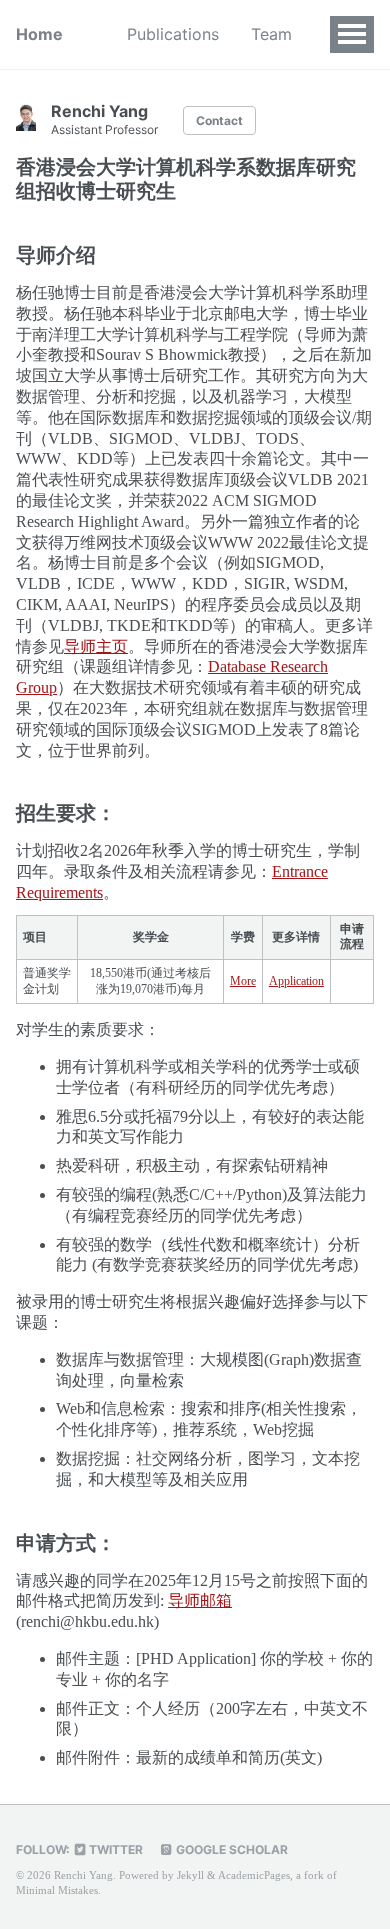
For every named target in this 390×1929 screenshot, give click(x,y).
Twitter (114, 1849)
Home (39, 34)
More (243, 981)
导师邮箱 (200, 1600)
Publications (173, 34)
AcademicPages (254, 1875)
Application (296, 981)
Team (271, 34)
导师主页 (96, 646)
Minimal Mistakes (57, 1890)
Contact (219, 120)
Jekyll (190, 1875)
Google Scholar (230, 1849)
